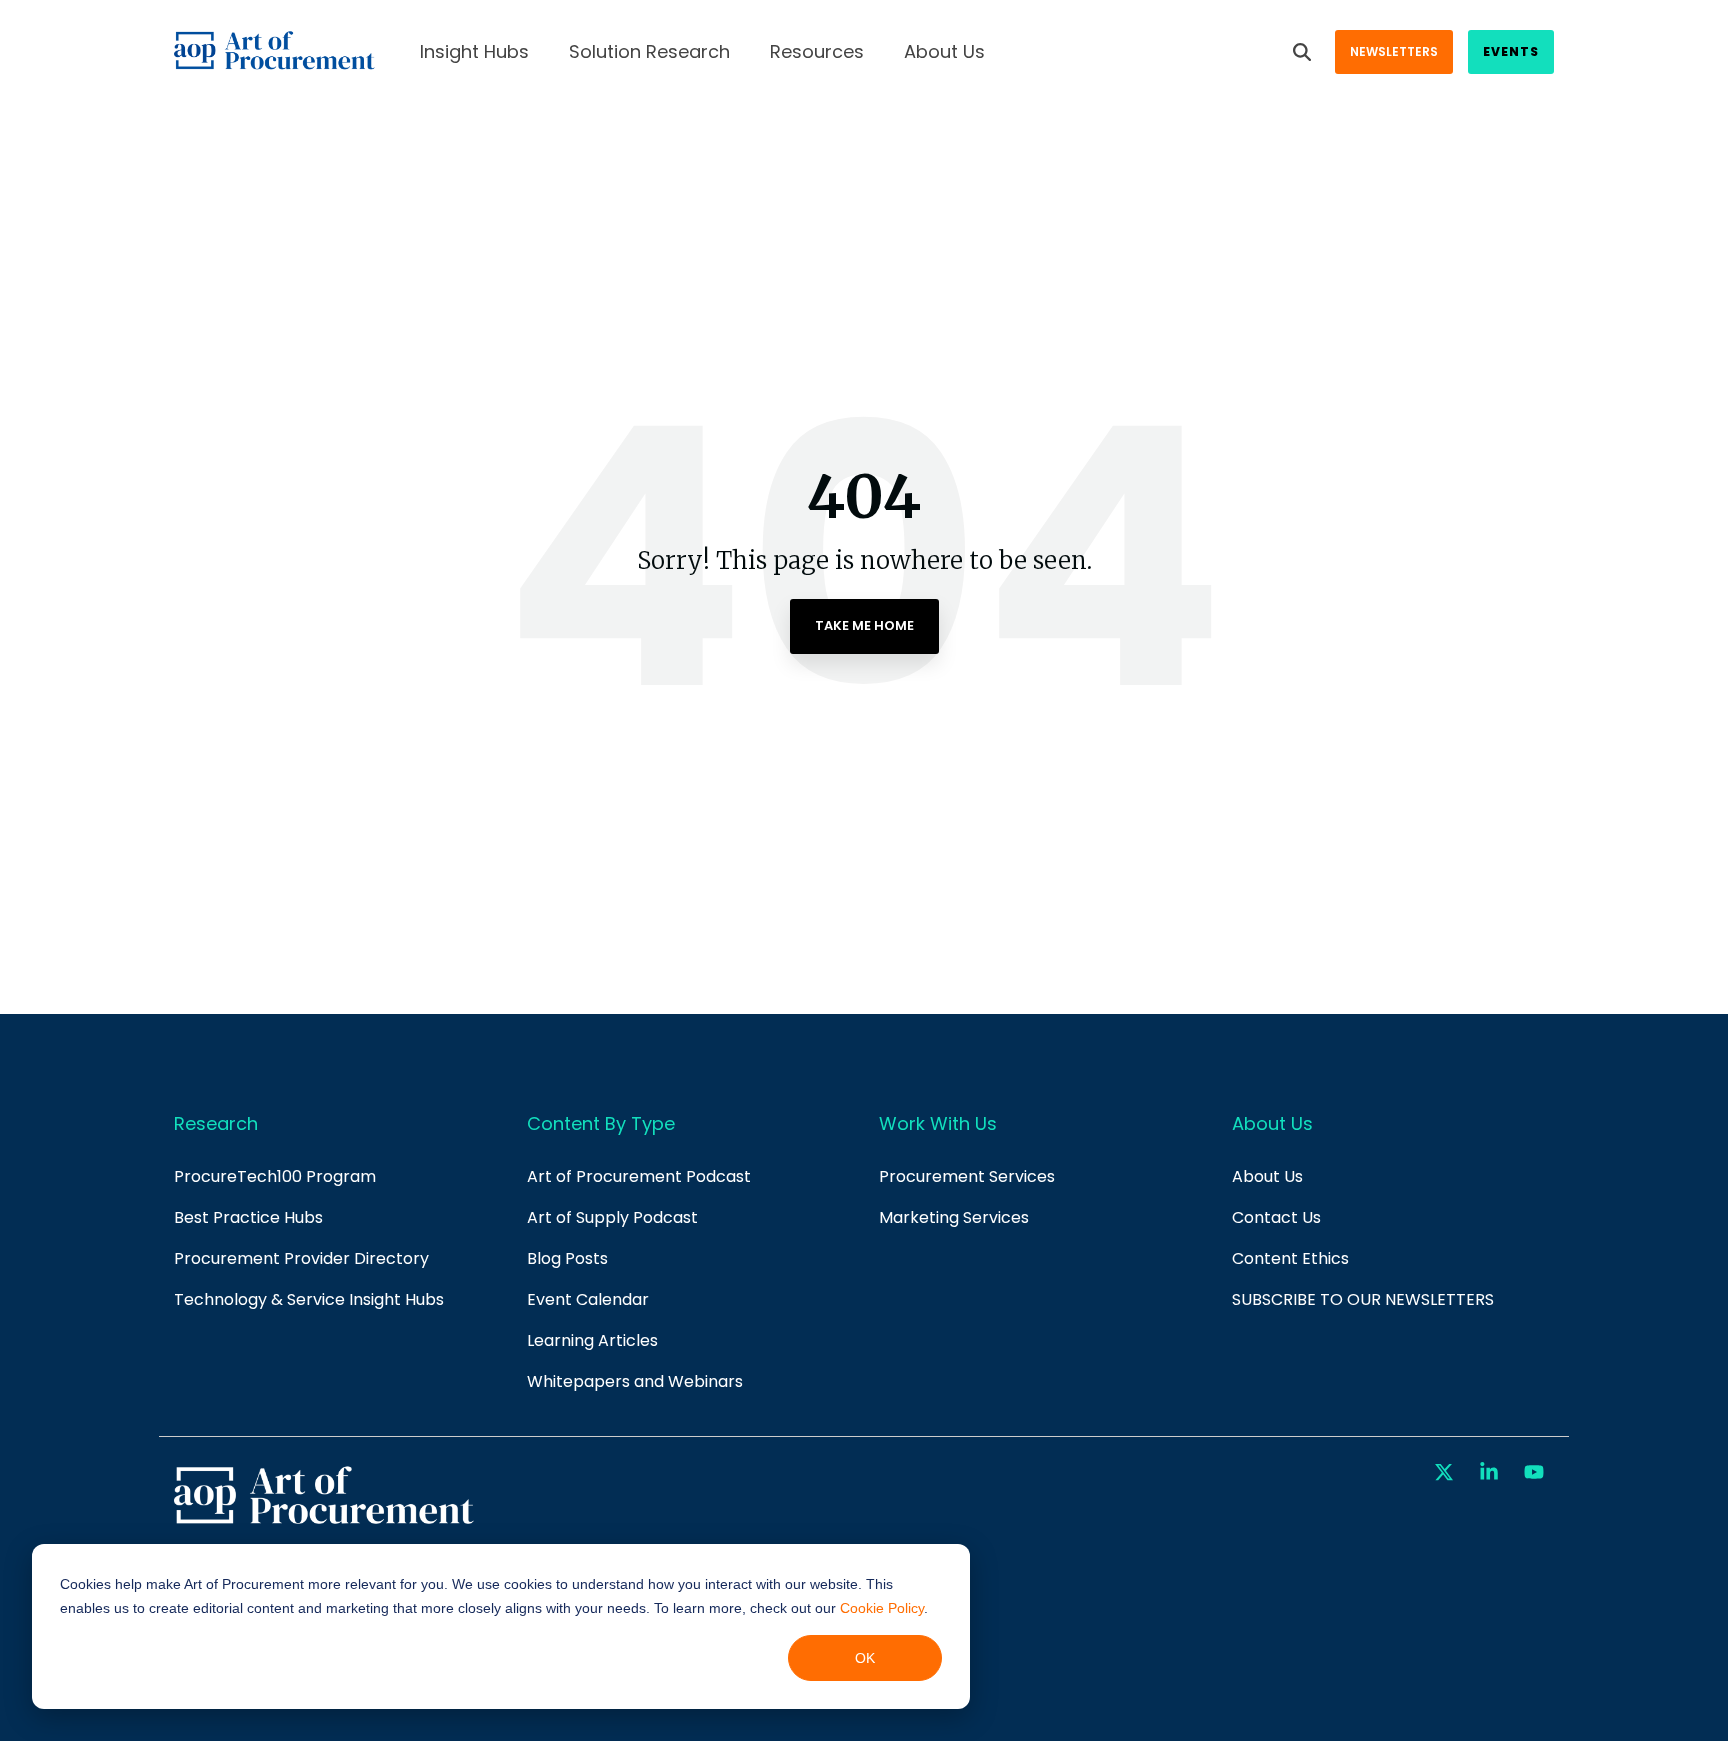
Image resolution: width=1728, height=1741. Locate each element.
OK (865, 1658)
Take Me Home (864, 625)
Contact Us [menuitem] (1276, 1217)
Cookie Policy (882, 1608)
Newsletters (1394, 51)
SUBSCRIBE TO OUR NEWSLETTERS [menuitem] (1363, 1299)
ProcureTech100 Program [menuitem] (275, 1176)
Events (1511, 51)
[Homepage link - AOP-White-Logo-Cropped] (324, 1521)
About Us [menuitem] (1267, 1176)
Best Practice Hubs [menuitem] (248, 1217)
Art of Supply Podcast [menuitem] (612, 1217)
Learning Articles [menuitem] (592, 1340)
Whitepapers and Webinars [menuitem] (635, 1381)
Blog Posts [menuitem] (567, 1258)
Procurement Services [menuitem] (967, 1176)
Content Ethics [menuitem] (1290, 1258)
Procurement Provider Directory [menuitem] (301, 1258)
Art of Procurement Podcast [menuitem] (639, 1176)
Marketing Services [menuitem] (954, 1217)
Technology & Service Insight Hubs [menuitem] (309, 1299)
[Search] (1302, 52)
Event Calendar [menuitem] (588, 1299)
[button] (1446, 1473)
